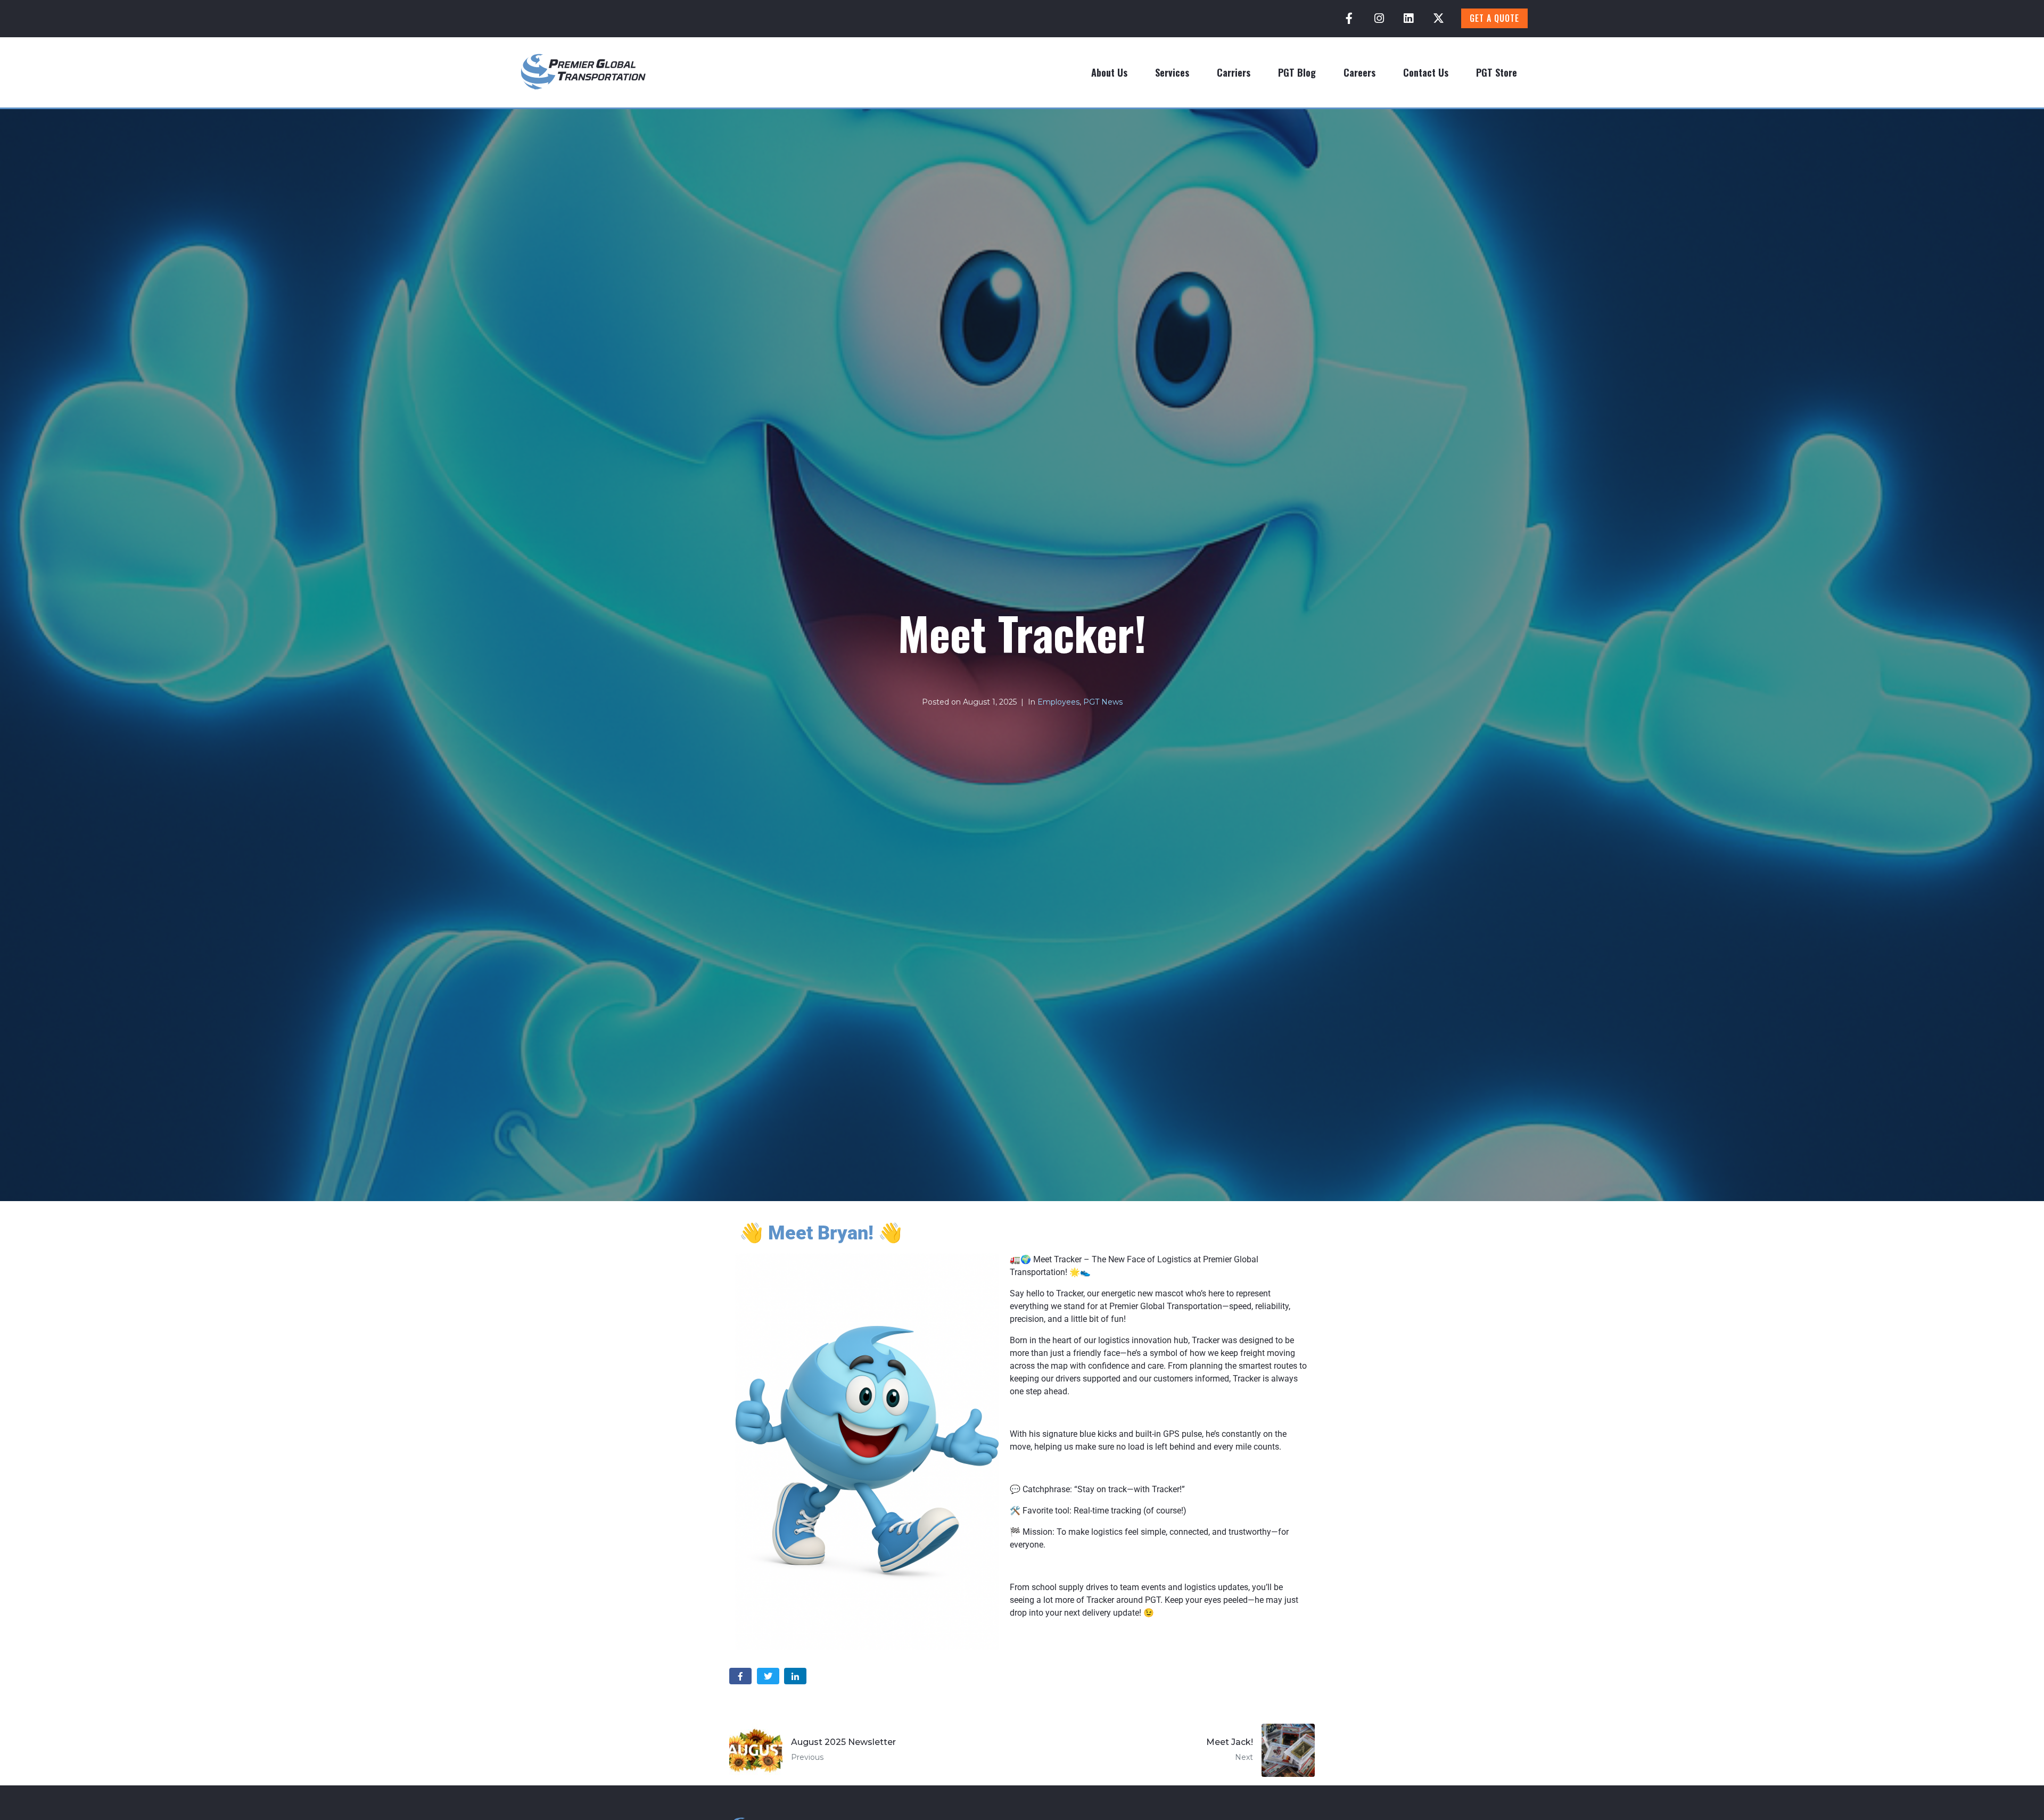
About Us (1109, 72)
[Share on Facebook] (740, 1676)
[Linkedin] (1408, 19)
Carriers (1234, 72)
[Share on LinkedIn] (795, 1676)
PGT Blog (1297, 72)
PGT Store (1497, 72)
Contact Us (1426, 72)
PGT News (1103, 702)
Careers (1359, 72)
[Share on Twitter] (768, 1676)
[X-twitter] (1438, 19)
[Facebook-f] (1349, 19)
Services (1172, 72)
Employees (1058, 702)
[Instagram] (1379, 19)
